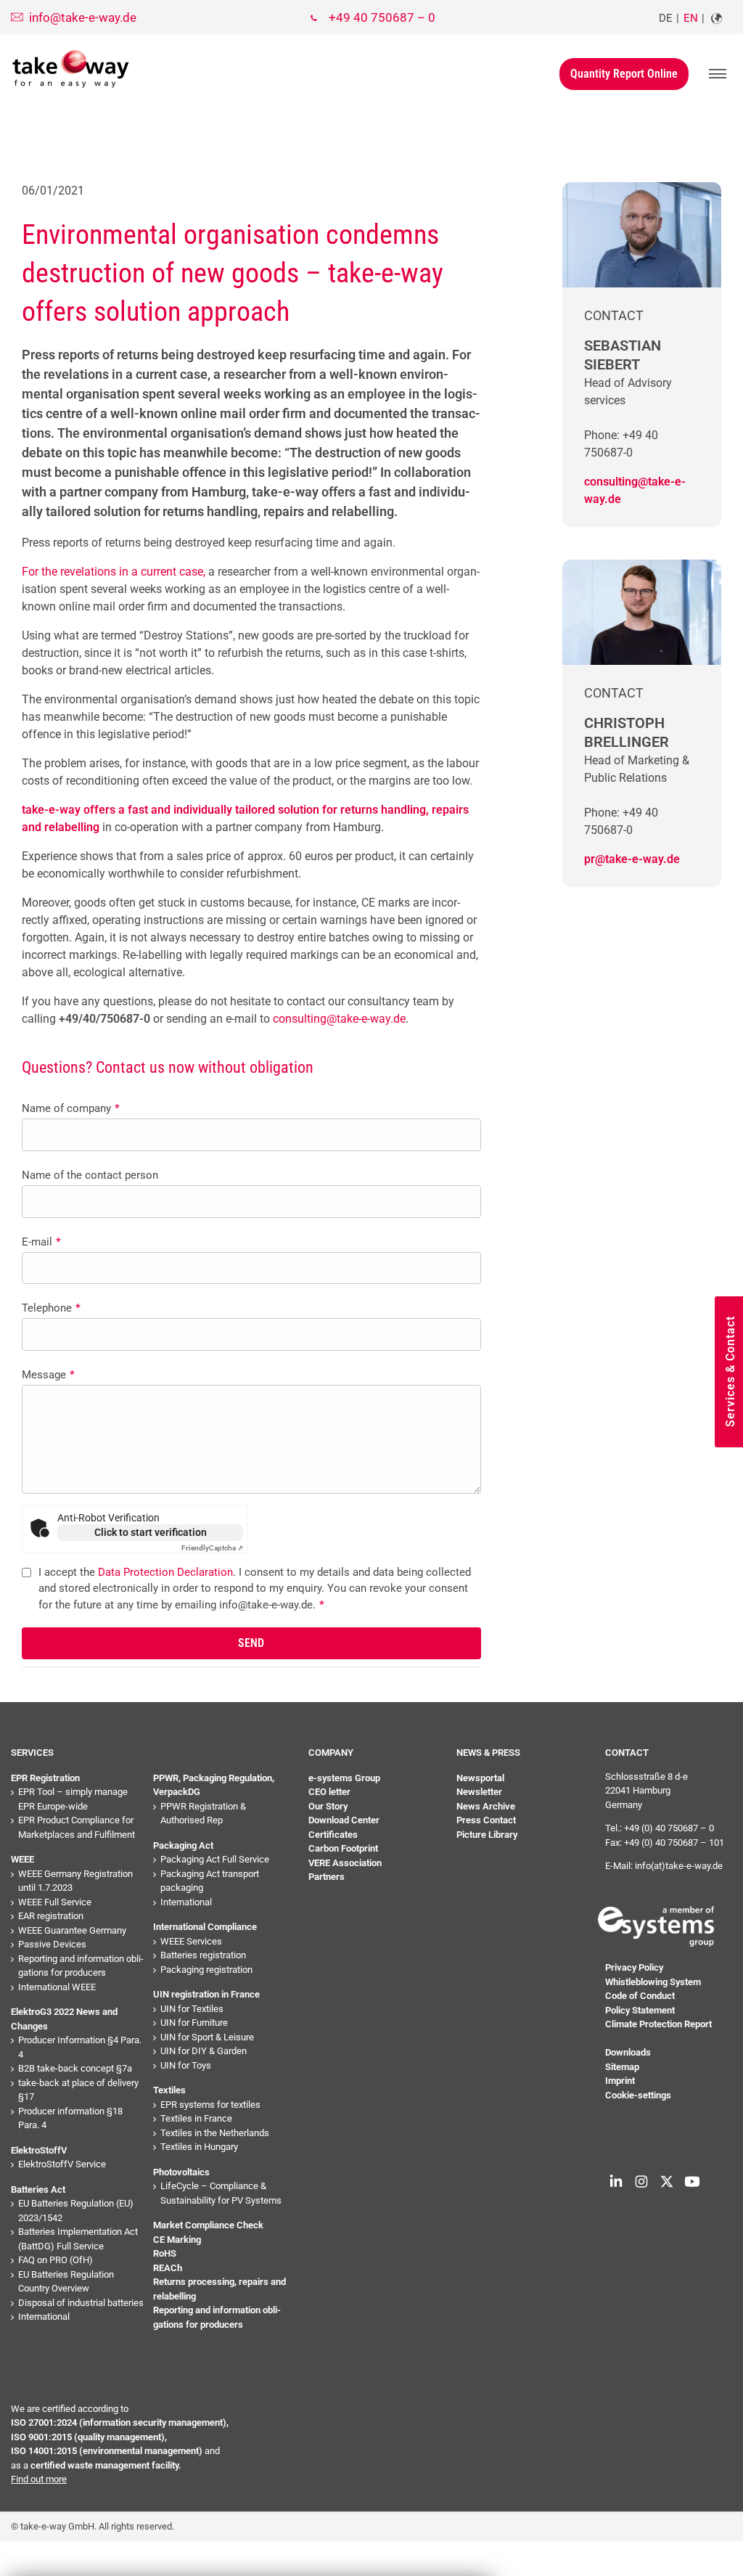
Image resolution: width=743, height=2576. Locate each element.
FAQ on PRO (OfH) (56, 2260)
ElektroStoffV (39, 2150)
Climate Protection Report (658, 2024)
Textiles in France (196, 2118)
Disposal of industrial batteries (81, 2303)
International (44, 2317)
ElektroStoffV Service (62, 2164)
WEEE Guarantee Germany (72, 1930)
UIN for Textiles (192, 2009)
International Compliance (205, 1927)
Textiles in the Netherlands (215, 2133)
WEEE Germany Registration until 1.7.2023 (75, 1881)
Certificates (333, 1835)
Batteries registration (203, 1955)
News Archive (486, 1806)
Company (331, 1753)
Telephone (51, 1308)
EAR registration (51, 1916)
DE (666, 18)
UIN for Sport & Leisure (207, 2037)
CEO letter (329, 1792)
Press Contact (486, 1820)
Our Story (328, 1806)
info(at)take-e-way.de (679, 1866)
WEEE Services (191, 1941)
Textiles (169, 2090)
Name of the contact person (90, 1175)
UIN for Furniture (194, 2023)
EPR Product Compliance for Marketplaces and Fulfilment (77, 1827)
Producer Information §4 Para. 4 (80, 2047)
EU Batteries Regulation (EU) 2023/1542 (76, 2211)
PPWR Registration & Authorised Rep (203, 1814)
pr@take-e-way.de (632, 859)
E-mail (41, 1242)
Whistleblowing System (653, 1982)
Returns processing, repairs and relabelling (219, 2289)
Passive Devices (52, 1944)
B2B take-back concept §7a (75, 2068)
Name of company (71, 1108)
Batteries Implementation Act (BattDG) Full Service (78, 2239)
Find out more (39, 2479)
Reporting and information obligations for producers (81, 1966)
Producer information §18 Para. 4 (70, 2118)
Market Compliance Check (208, 2225)
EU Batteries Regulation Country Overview (66, 2282)
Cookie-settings (638, 2095)
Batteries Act (38, 2189)
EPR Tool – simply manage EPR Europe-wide (73, 1799)
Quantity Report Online (624, 74)
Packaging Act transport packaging (210, 1881)
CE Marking (177, 2240)
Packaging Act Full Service (215, 1859)
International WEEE (57, 1987)
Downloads (628, 2052)
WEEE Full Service (55, 1902)
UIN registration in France (206, 1994)
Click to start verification (151, 1532)
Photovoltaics (181, 2172)
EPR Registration (45, 1778)
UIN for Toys (186, 2065)
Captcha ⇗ (212, 1548)
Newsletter (479, 1792)
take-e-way (71, 69)
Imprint (620, 2081)
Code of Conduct (640, 1996)
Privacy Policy (634, 1967)
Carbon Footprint (343, 1848)
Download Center (344, 1820)
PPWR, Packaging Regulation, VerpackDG (214, 1785)
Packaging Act (183, 1845)
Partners (327, 1877)
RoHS (165, 2253)
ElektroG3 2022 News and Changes (64, 2019)
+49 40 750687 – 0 (382, 17)
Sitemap (622, 2067)
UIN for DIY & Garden (204, 2051)
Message (48, 1375)
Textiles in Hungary (199, 2147)
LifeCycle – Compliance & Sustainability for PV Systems (221, 2193)
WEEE (22, 1859)
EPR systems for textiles (210, 2105)
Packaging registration (206, 1970)
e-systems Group (344, 1778)
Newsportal (480, 1778)
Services (32, 1753)
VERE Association (345, 1863)
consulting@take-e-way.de (339, 1019)
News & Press (488, 1753)
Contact (627, 1753)
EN (691, 18)
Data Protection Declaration (165, 1572)
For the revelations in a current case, (114, 572)
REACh (168, 2268)
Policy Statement (640, 2010)
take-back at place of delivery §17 (78, 2090)
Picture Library (487, 1835)
